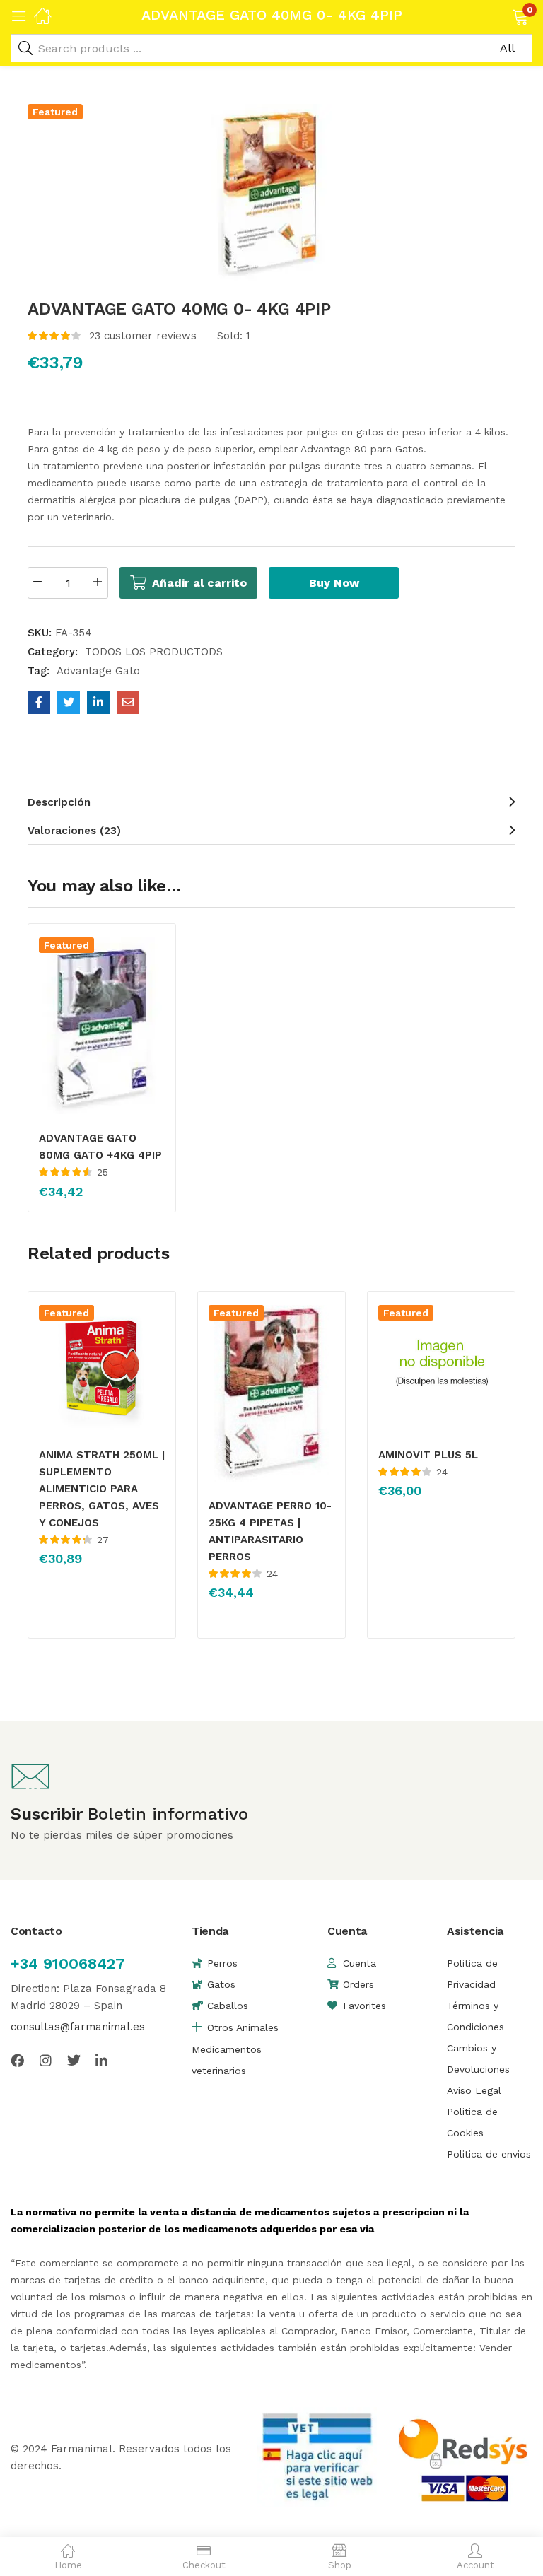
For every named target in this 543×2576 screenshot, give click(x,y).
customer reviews (143, 336)
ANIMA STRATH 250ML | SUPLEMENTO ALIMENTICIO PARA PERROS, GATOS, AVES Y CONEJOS (102, 1489)
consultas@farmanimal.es (78, 2027)
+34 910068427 (68, 1963)
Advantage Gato (98, 671)
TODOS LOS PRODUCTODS (154, 652)
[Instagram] (46, 2060)
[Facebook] (17, 2060)
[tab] (271, 802)
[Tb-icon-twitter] (74, 2060)
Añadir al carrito (199, 583)
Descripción (59, 802)
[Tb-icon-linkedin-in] (102, 2060)
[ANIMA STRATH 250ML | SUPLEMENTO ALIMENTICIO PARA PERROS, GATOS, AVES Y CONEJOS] (102, 1368)
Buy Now (334, 583)
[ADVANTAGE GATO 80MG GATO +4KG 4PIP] (102, 1026)
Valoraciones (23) (74, 831)
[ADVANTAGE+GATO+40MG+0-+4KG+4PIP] (69, 703)
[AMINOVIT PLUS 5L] (441, 1368)
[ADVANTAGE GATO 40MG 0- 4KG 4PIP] (39, 703)
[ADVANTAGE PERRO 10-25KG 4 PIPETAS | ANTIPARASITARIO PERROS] (271, 1393)
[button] (502, 16)
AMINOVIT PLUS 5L (428, 1455)
